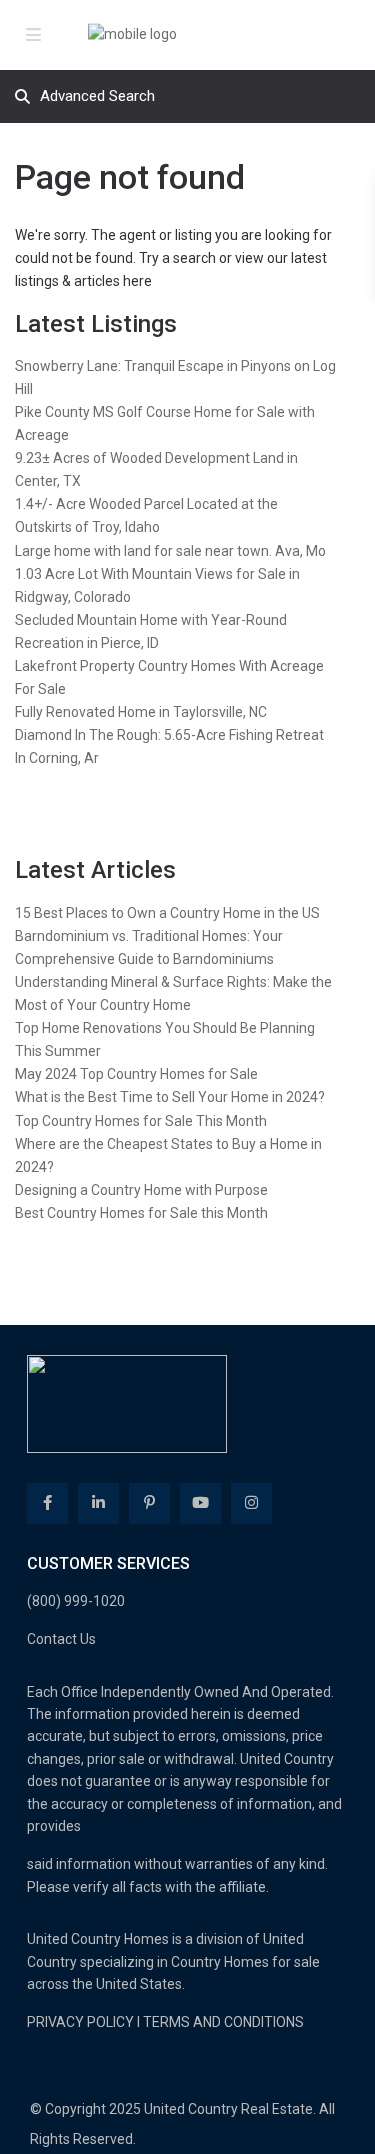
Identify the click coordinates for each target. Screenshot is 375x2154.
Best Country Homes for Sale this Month (141, 1213)
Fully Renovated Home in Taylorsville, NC (141, 712)
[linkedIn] (98, 1503)
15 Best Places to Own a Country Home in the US (167, 913)
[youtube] (200, 1503)
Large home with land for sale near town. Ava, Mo (170, 551)
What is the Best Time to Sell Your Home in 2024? (170, 1097)
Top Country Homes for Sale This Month (141, 1121)
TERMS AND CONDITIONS (223, 2022)
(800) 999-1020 (76, 1601)
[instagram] (251, 1503)
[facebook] (47, 1503)
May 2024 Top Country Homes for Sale (136, 1074)
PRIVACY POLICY (80, 2022)
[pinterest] (149, 1503)
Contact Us (61, 1639)
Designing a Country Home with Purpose (141, 1190)
